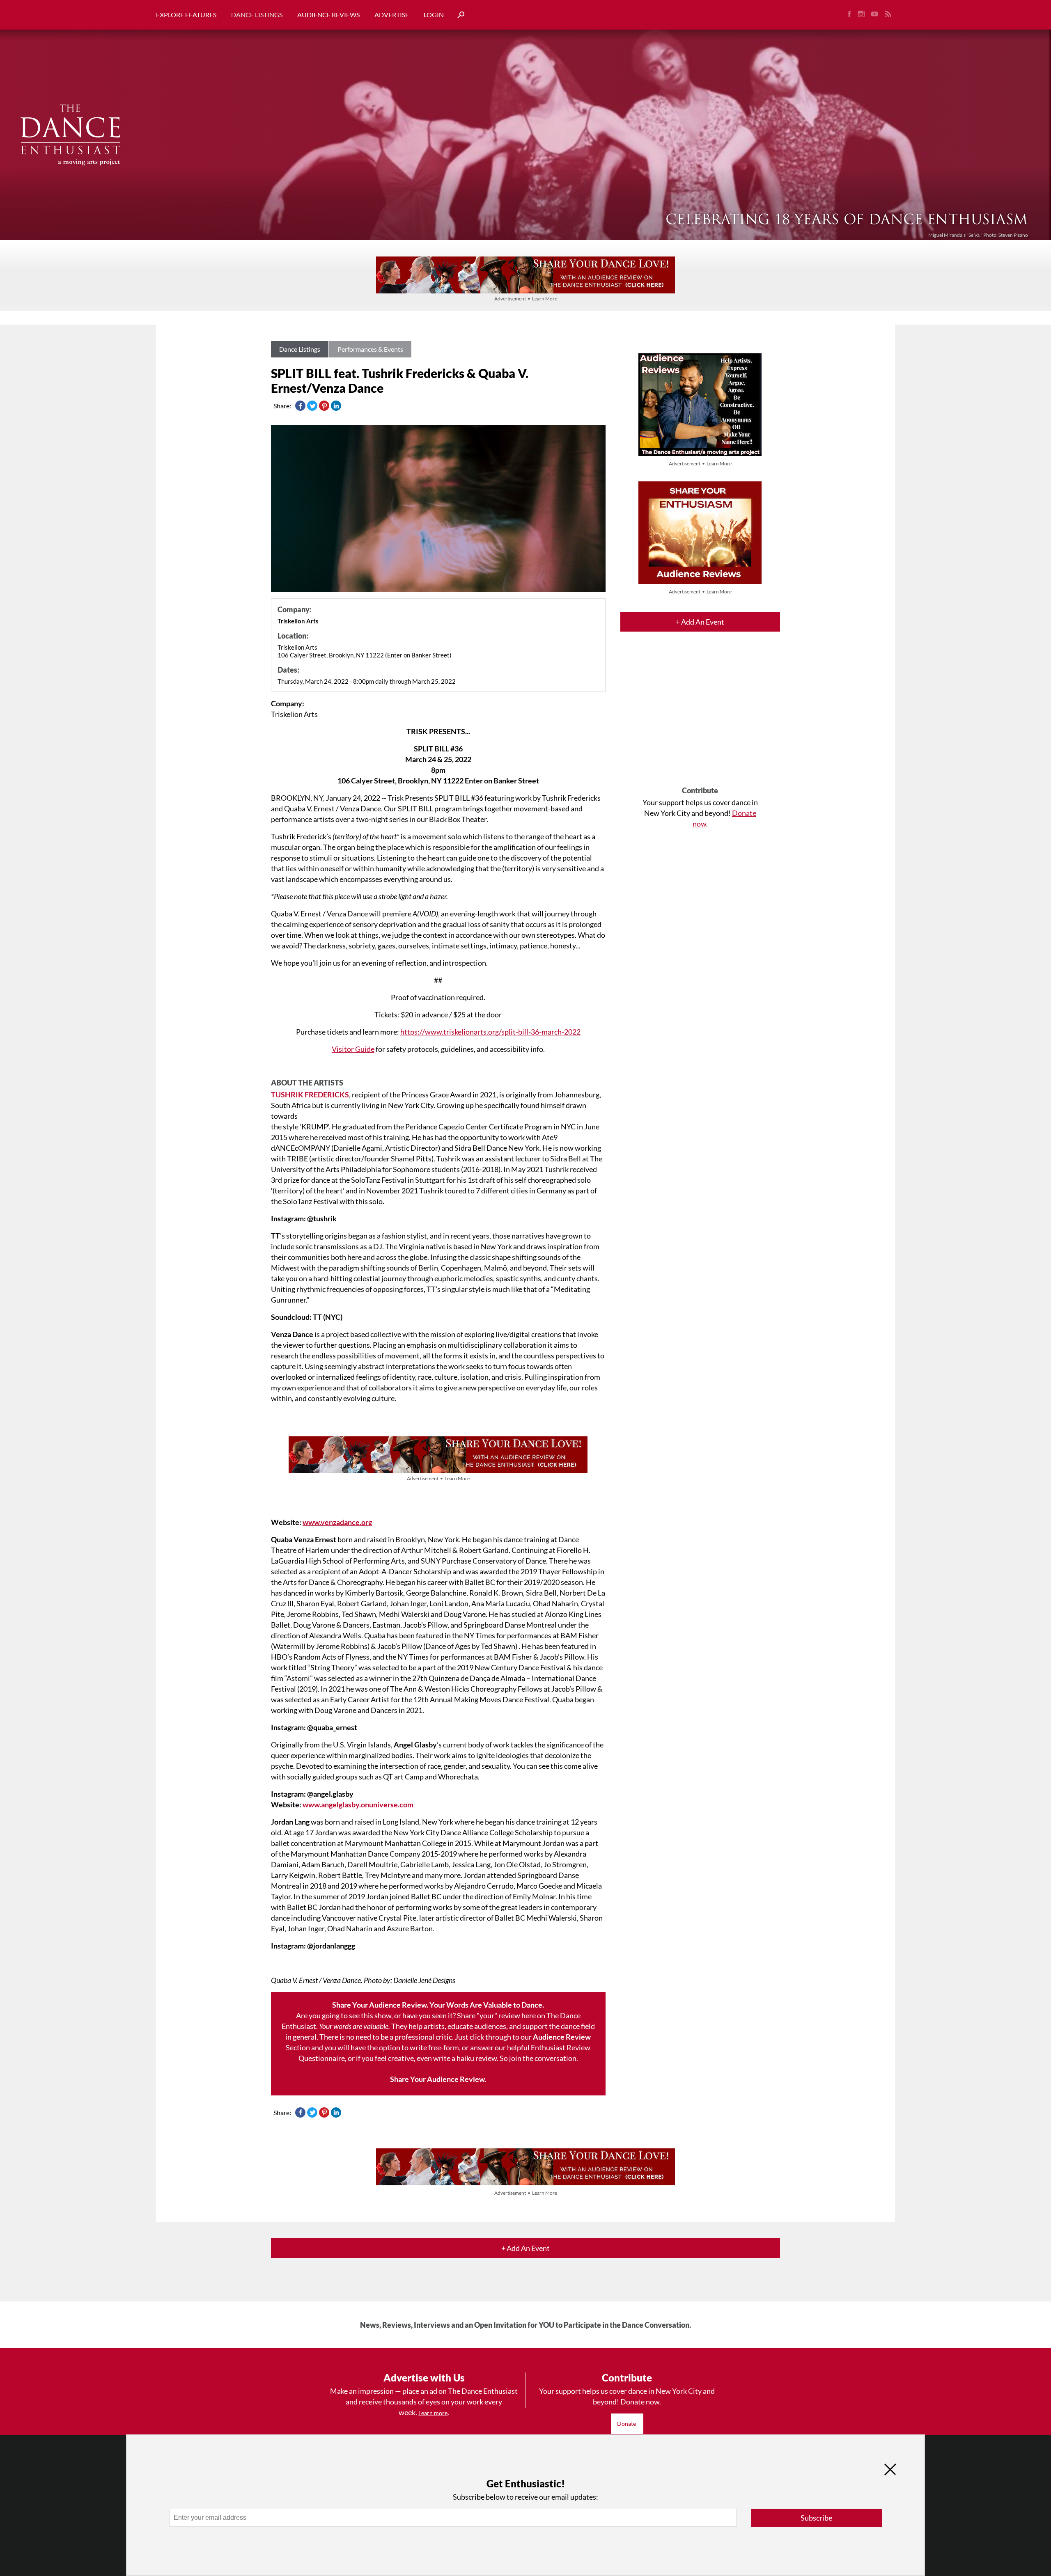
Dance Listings (257, 15)
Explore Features (186, 15)
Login (434, 15)
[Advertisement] (700, 716)
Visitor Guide (353, 1049)
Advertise (392, 15)
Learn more (433, 2413)
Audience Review (562, 2037)
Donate (627, 2424)
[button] (458, 15)
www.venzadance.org (337, 1522)
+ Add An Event (700, 622)
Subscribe (816, 2518)
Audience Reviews (328, 15)
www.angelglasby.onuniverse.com (358, 1804)
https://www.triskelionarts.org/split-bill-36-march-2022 (490, 1032)
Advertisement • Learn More (526, 299)
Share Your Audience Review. (438, 2079)
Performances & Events (370, 349)
